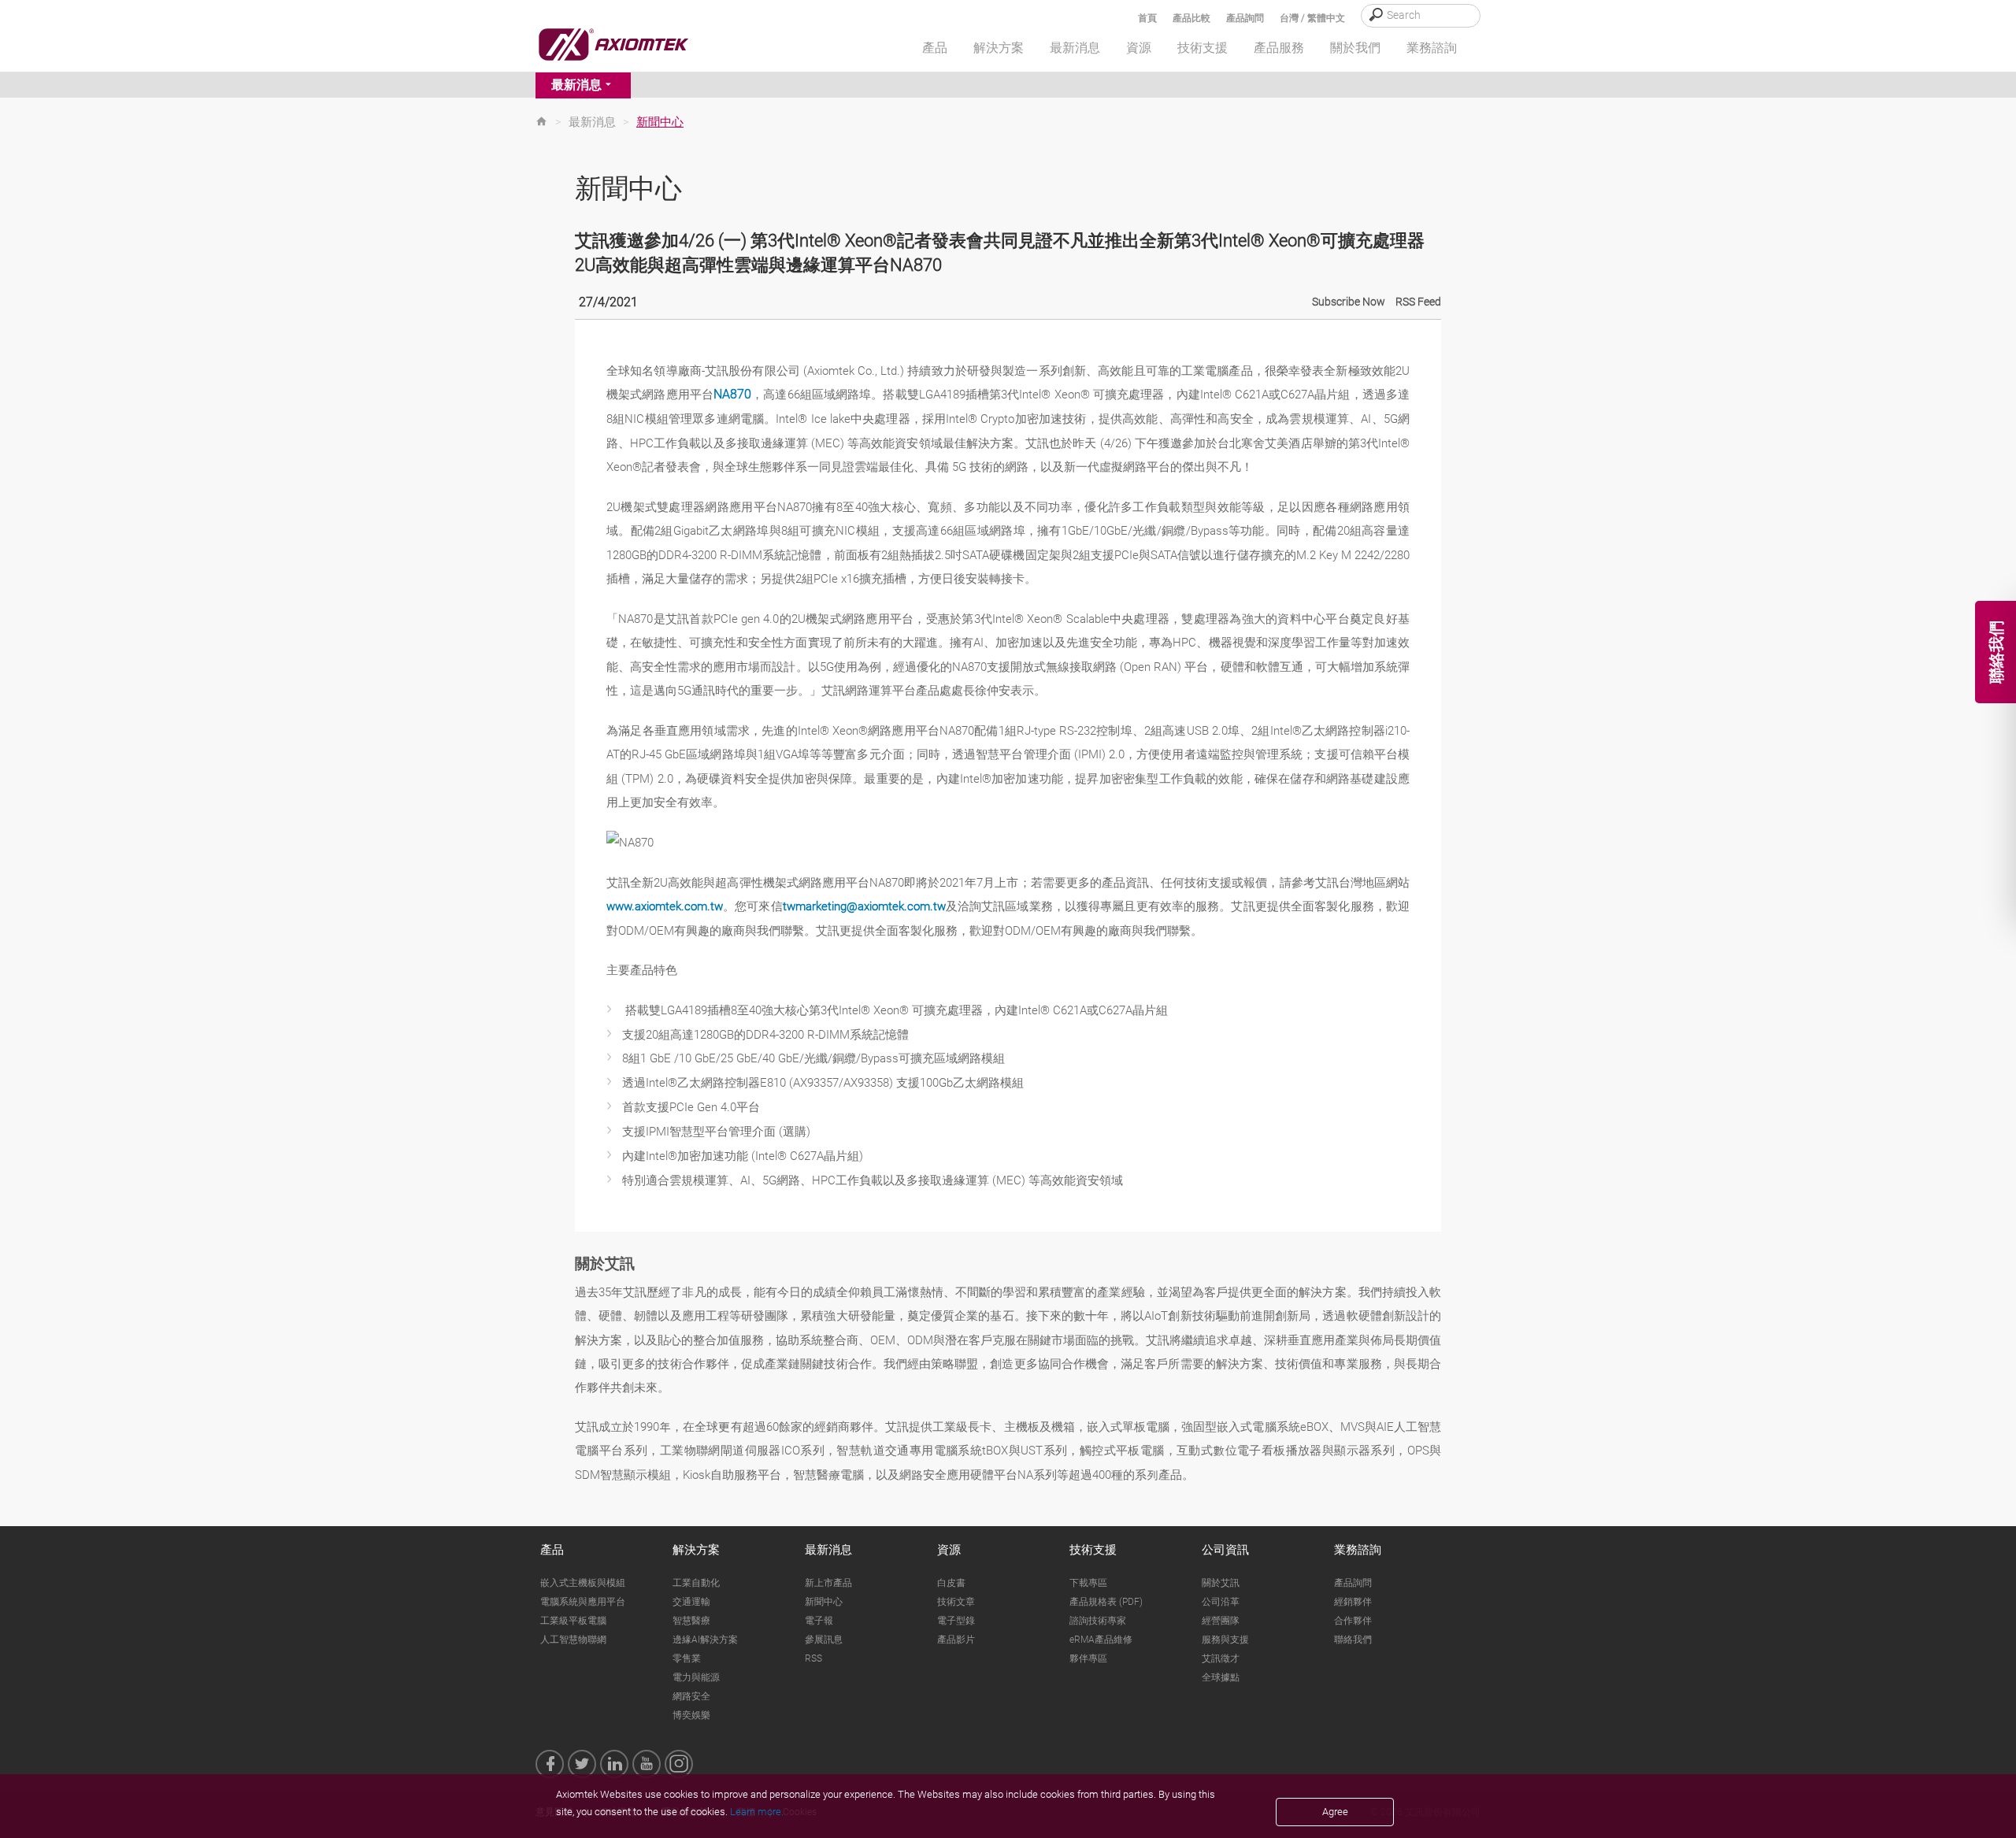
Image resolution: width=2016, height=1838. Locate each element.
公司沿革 (1221, 1602)
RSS (813, 1658)
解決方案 (696, 1550)
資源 (949, 1550)
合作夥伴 (1353, 1621)
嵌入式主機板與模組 (583, 1583)
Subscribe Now (1349, 302)
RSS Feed (1418, 302)
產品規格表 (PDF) (1106, 1602)
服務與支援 (1225, 1640)
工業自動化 (696, 1583)
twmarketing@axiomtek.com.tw (864, 906)
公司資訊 (1225, 1550)
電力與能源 (696, 1677)
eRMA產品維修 (1101, 1640)
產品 (552, 1550)
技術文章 (956, 1602)
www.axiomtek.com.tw (665, 906)
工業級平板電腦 (573, 1621)
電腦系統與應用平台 (583, 1602)
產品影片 (956, 1640)
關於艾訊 (1221, 1583)
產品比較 (1191, 18)
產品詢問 (1245, 18)
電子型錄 (956, 1621)
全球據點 (1221, 1677)
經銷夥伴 (1353, 1602)
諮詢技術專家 (1098, 1621)
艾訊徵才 (1221, 1658)
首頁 (1147, 18)
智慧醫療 (691, 1621)
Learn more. (757, 1812)
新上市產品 (828, 1583)
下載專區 (1088, 1583)
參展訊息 (824, 1640)
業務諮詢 (1358, 1550)
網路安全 (691, 1696)
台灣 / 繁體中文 (1312, 18)
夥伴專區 (1088, 1658)
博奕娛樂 (691, 1715)
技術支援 (1093, 1550)
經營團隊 (1221, 1621)
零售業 (687, 1658)
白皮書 (951, 1583)
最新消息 (576, 85)
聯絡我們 (1353, 1640)
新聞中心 (824, 1602)
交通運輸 (691, 1602)
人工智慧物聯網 (573, 1640)
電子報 (819, 1621)
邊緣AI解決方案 (705, 1640)
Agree (1335, 1812)
